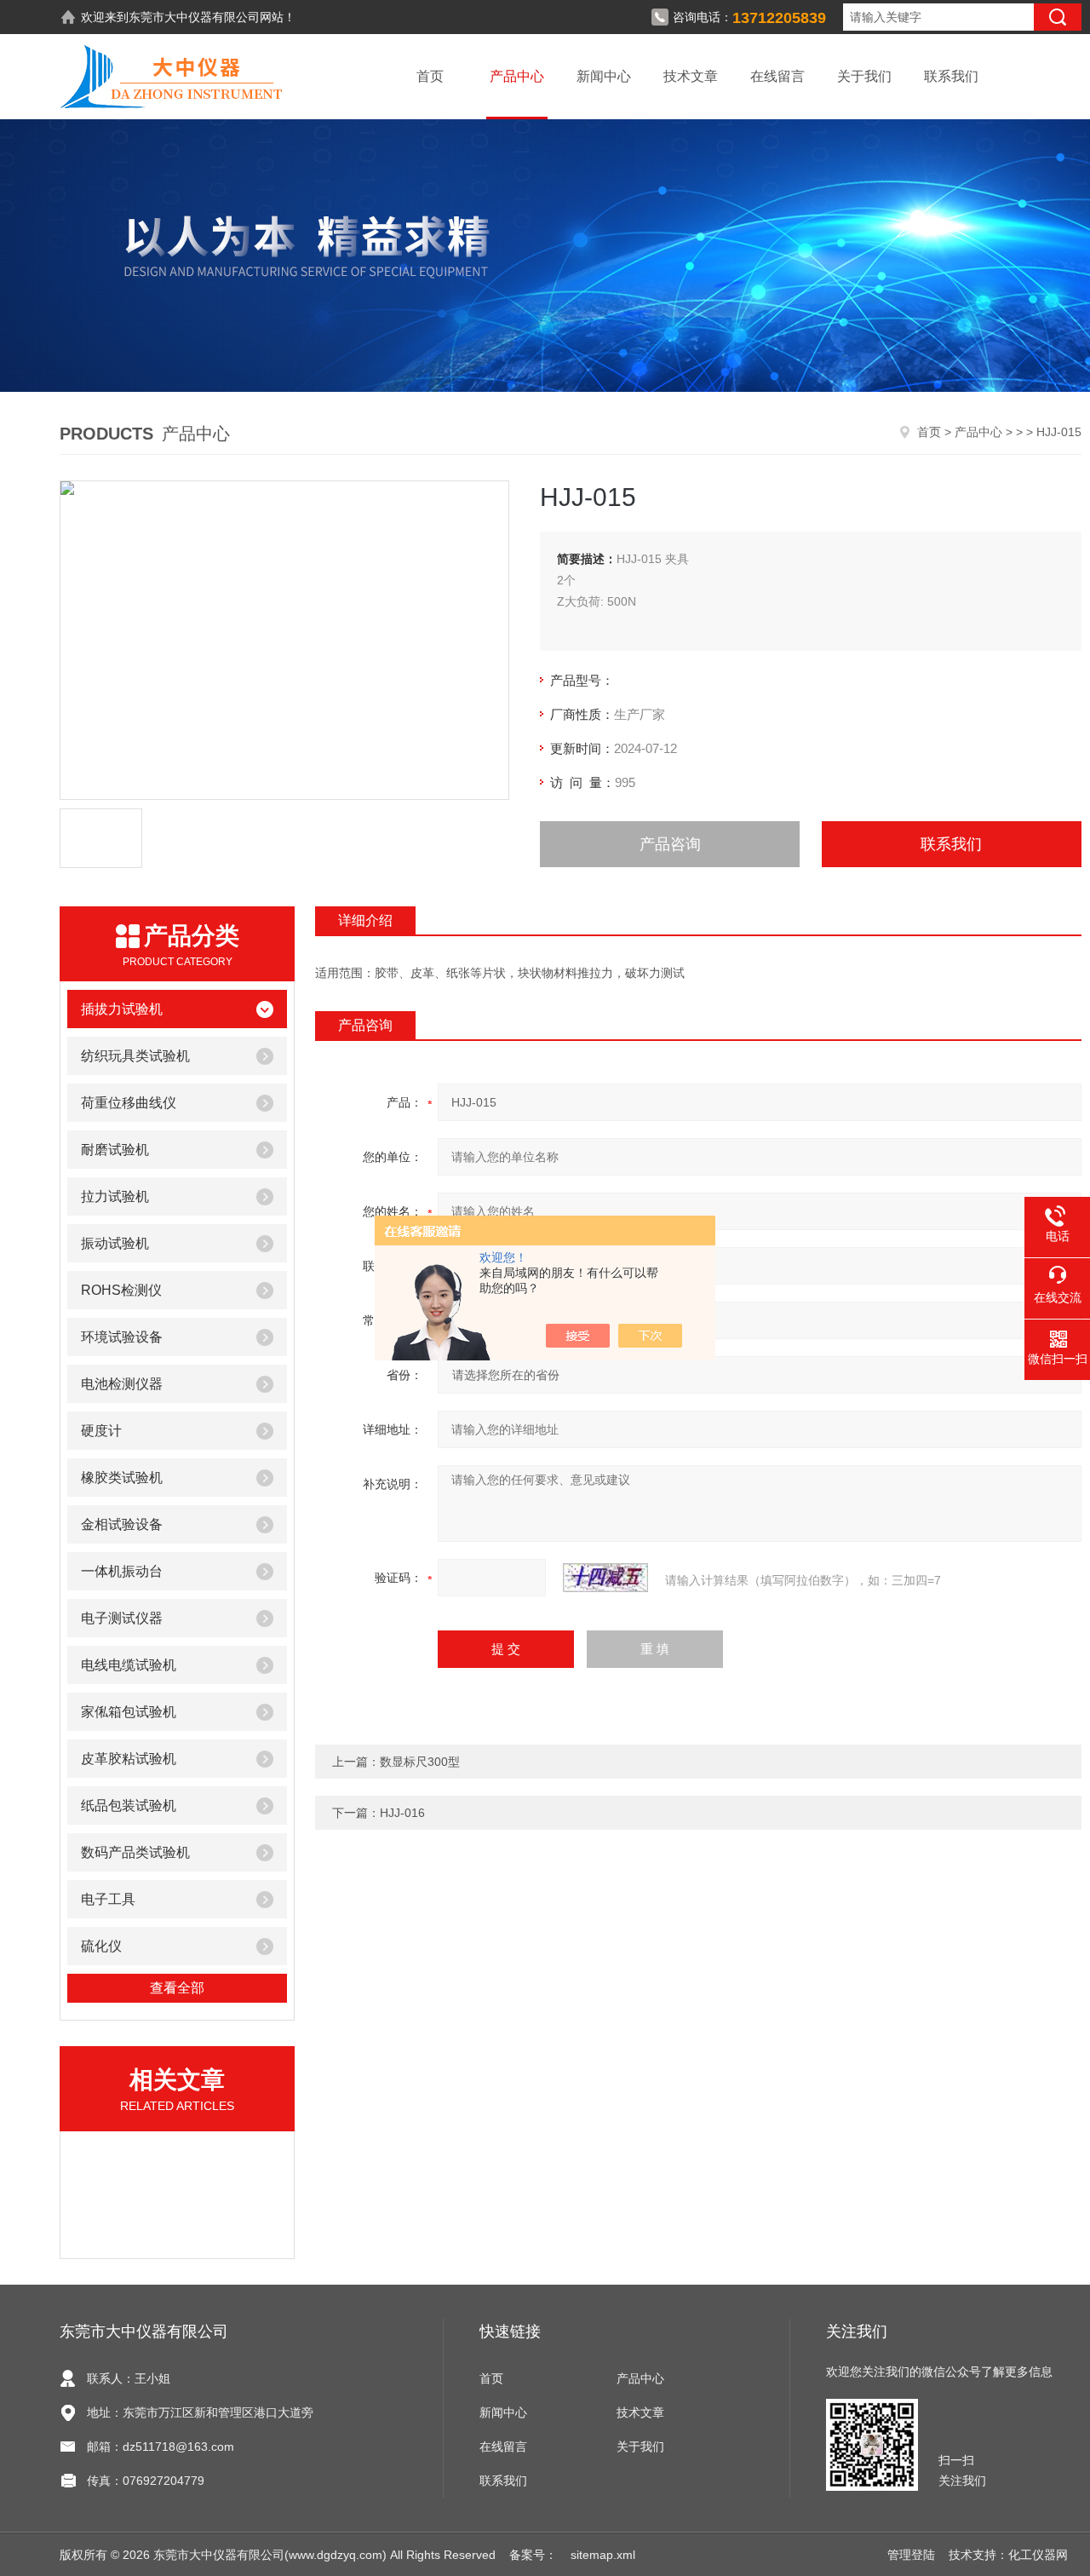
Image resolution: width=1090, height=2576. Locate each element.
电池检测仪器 (122, 1384)
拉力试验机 (115, 1196)
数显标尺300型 (420, 1762)
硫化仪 (101, 1946)
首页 (430, 76)
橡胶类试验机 (122, 1478)
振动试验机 (115, 1243)
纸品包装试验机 (129, 1805)
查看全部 (177, 1988)
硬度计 (101, 1431)
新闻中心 (604, 76)
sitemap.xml (603, 2555)
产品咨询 (670, 844)
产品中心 (517, 76)
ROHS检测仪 (121, 1290)
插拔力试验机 (122, 1009)
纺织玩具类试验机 (135, 1056)
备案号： (533, 2555)
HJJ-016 (402, 1813)
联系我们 (951, 76)
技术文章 (691, 76)
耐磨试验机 (115, 1150)
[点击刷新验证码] (605, 1578)
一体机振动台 (122, 1571)
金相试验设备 (122, 1524)
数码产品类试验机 (135, 1852)
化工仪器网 (1038, 2555)
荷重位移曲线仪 (129, 1103)
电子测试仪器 (122, 1618)
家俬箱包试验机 (129, 1712)
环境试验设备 (122, 1337)
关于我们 (864, 76)
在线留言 (777, 76)
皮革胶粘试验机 (129, 1759)
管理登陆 (911, 2555)
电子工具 (108, 1899)
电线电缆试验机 (129, 1665)
